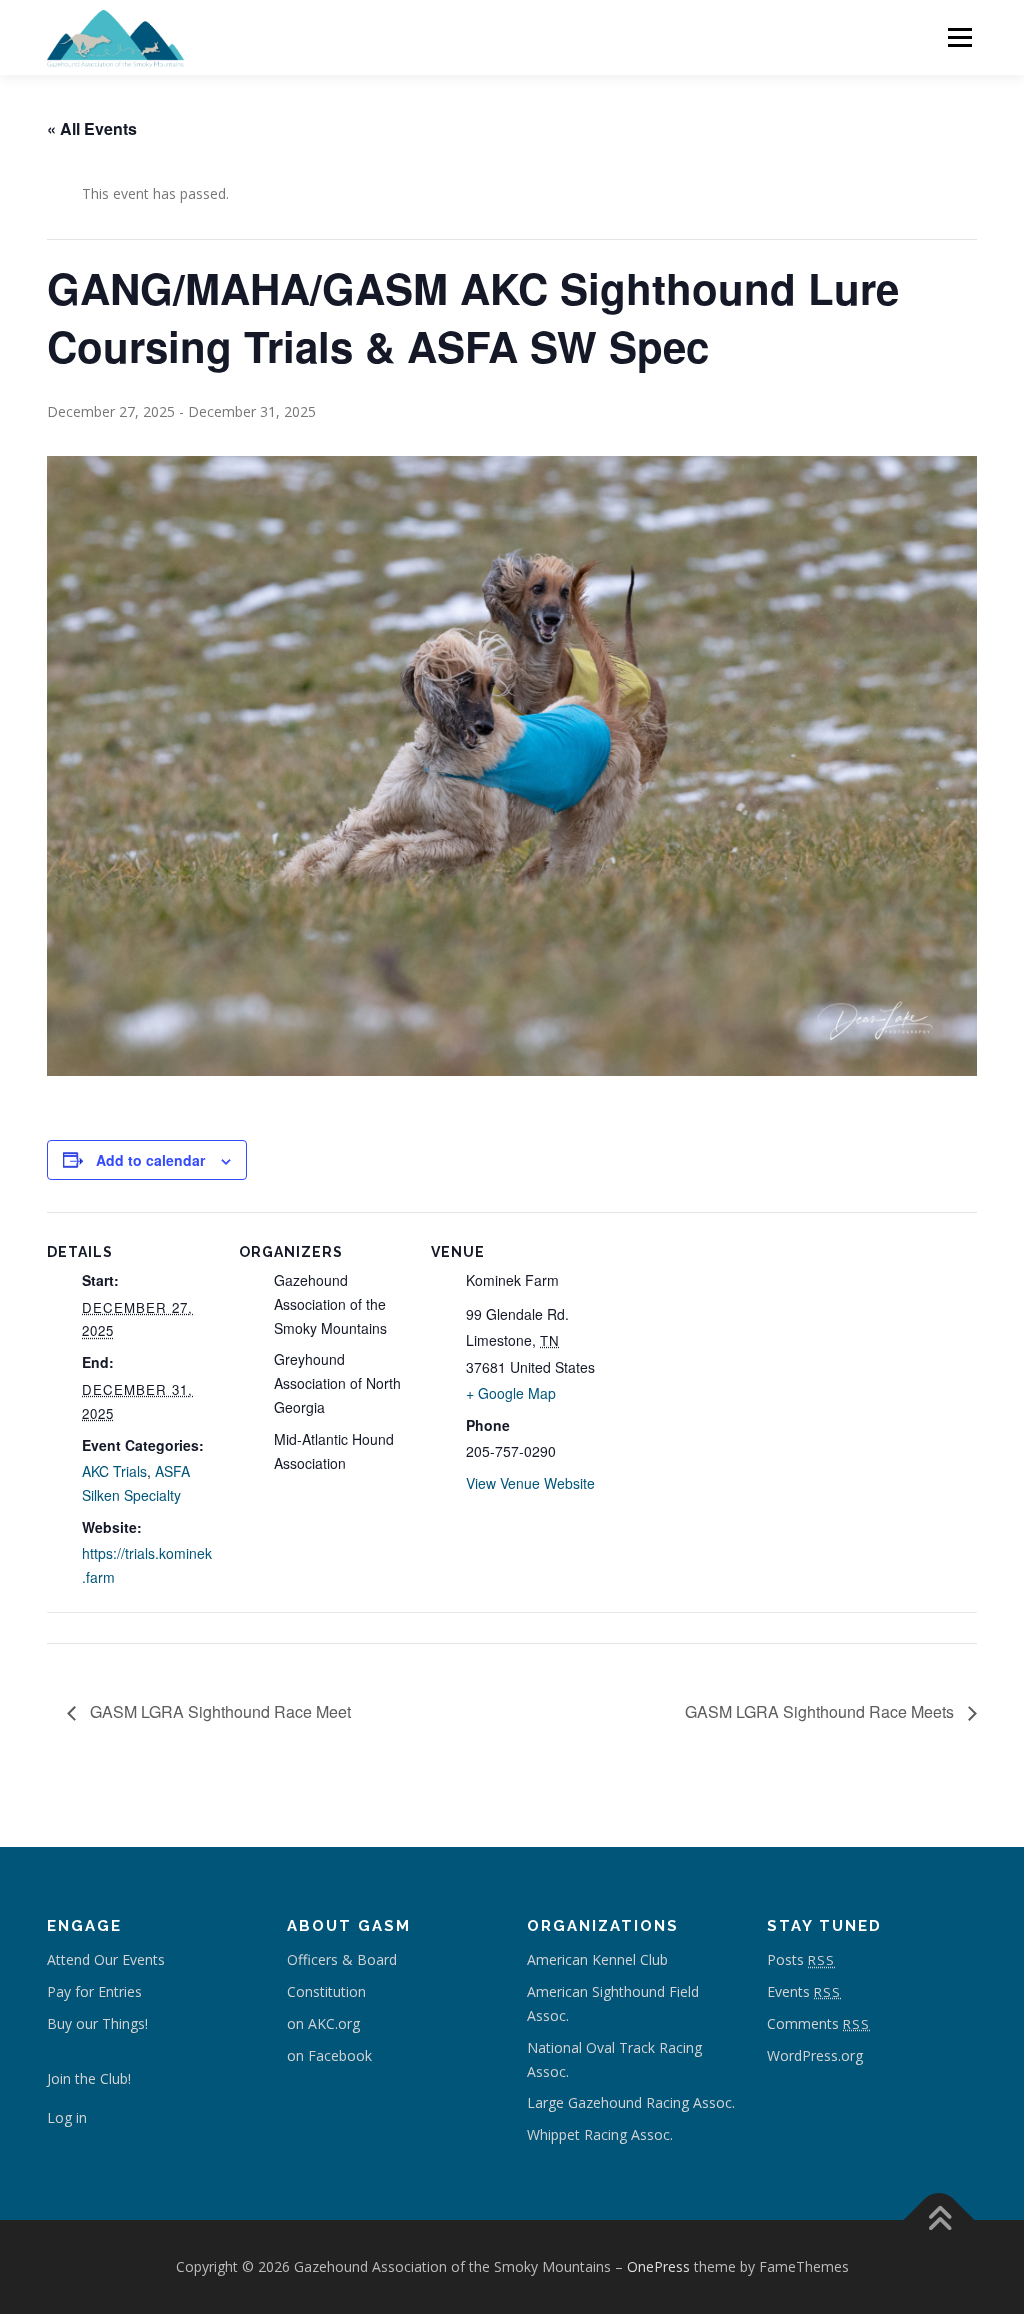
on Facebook (329, 2055)
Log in (67, 2117)
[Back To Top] (939, 2220)
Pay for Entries (96, 1991)
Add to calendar (150, 1160)
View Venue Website (530, 1483)
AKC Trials (114, 1471)
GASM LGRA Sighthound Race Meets (821, 1711)
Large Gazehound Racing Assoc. (631, 2102)
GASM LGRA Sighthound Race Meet (218, 1711)
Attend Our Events (106, 1959)
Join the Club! (89, 2078)
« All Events (92, 128)
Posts (801, 1959)
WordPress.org (815, 2055)
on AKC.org (323, 2023)
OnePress (658, 2266)
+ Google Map (511, 1393)
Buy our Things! (97, 2023)
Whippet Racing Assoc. (600, 2134)
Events (804, 1991)
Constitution (326, 1991)
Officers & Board (342, 1959)
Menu (959, 37)
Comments (818, 2023)
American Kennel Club (597, 1959)
